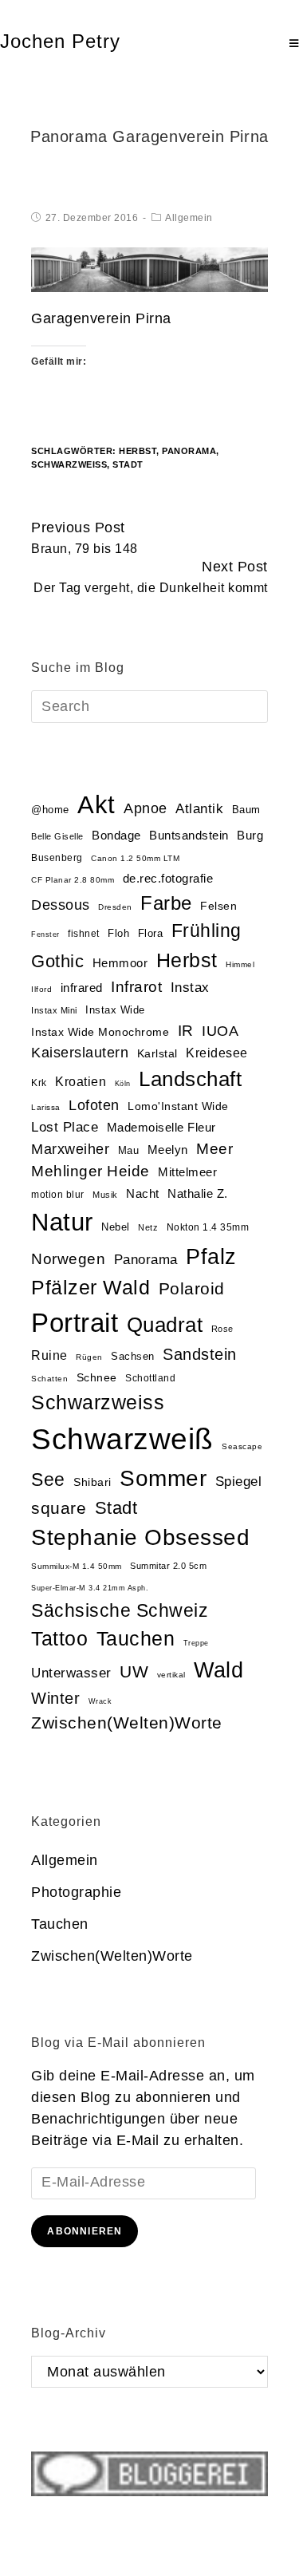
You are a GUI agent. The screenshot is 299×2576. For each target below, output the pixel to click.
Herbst (138, 451)
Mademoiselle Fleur (161, 1127)
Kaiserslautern (80, 1053)
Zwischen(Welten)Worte (127, 1723)
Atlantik (199, 809)
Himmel (240, 964)
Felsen (218, 906)
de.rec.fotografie (168, 878)
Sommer (163, 1478)
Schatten (49, 1379)
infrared (82, 988)
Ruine (49, 1355)
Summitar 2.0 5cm (168, 1566)
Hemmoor (120, 963)
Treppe (196, 1643)
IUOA (220, 1031)
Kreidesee (217, 1053)
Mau (129, 1150)
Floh (118, 933)
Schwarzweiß (69, 464)
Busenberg (57, 858)
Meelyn (168, 1150)
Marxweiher (70, 1149)
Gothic (57, 961)
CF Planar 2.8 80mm (73, 880)
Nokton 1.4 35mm (208, 1227)
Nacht (143, 1193)
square (59, 1508)
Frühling (207, 930)
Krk (39, 1083)
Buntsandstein (189, 835)
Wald (218, 1670)
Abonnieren (85, 2231)
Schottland (150, 1378)
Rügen (89, 1357)
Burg (250, 836)
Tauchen (136, 1639)
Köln (123, 1084)
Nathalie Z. (198, 1194)
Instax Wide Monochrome (100, 1032)
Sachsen (133, 1356)
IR (186, 1031)
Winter (55, 1698)
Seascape (242, 1446)
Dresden (115, 907)
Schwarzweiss (98, 1402)
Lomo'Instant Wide (178, 1106)
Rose (222, 1329)
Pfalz (211, 1257)
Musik (105, 1195)
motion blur (58, 1195)
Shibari (92, 1482)
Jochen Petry (60, 41)
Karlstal (157, 1054)
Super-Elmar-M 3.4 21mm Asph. (90, 1588)
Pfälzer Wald (90, 1287)
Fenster (45, 934)
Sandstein (200, 1354)
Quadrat (165, 1325)
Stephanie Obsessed (140, 1537)
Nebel (116, 1227)
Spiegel (239, 1482)
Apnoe (146, 808)
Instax (190, 987)
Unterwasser (71, 1673)
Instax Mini (54, 1010)
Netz (148, 1227)
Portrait (75, 1323)
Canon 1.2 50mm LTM (135, 858)
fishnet (84, 934)
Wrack (100, 1701)
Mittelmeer (187, 1172)
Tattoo (59, 1639)
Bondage (116, 836)
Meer (214, 1149)
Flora (151, 933)
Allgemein (189, 218)
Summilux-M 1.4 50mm (77, 1566)
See (48, 1480)
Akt (96, 805)
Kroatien (81, 1082)
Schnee (97, 1378)
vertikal (171, 1675)
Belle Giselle (57, 836)
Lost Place (65, 1127)
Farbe (166, 903)
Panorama (189, 451)
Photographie (76, 1892)
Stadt (128, 464)
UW (134, 1672)
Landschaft (190, 1079)
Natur (62, 1222)
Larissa (46, 1107)
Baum (246, 810)
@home (50, 810)
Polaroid (192, 1288)
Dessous (61, 905)
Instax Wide (115, 1010)
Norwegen (68, 1259)
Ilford (41, 989)
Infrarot (136, 987)
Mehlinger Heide (90, 1171)
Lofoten (94, 1105)
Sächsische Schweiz (120, 1610)
